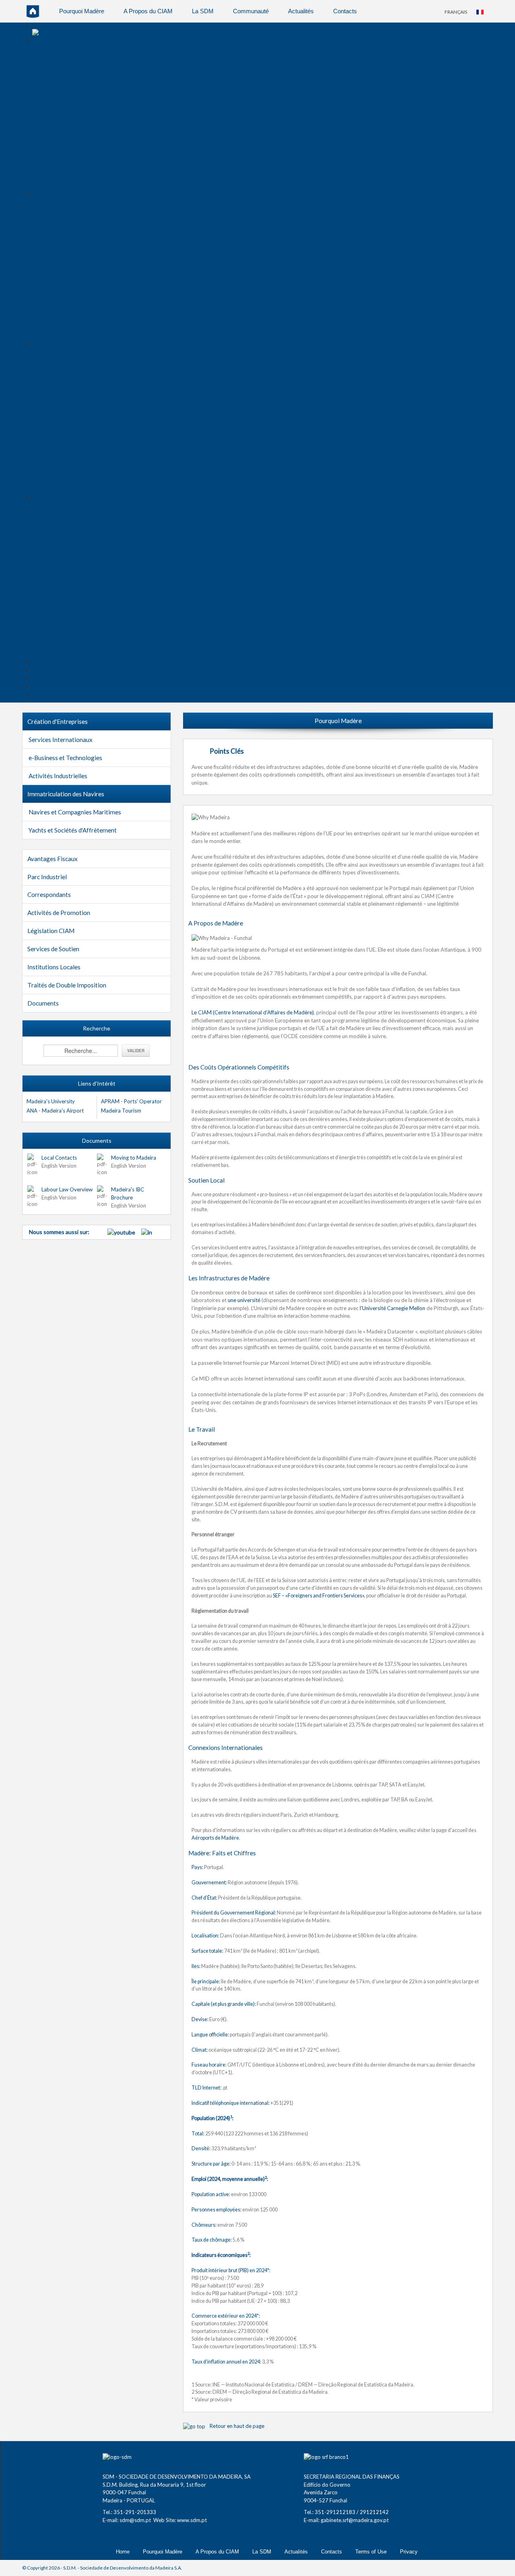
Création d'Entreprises (58, 721)
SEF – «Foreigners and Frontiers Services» (318, 1596)
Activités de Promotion (59, 913)
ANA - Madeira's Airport (55, 1111)
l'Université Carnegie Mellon (392, 1308)
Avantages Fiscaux (53, 859)
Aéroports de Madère (215, 1838)
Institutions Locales (54, 967)
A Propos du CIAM (148, 11)
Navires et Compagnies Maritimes (75, 812)
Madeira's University (51, 1101)
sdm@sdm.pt (135, 2520)
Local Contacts (59, 1158)
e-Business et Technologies (65, 758)
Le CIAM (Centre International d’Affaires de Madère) (253, 1012)
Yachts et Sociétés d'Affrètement (73, 830)
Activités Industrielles (58, 776)
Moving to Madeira (134, 1158)
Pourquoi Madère (82, 11)
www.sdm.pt (192, 2520)
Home (123, 2552)
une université (244, 1300)
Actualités (301, 11)
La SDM (203, 11)
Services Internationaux (61, 740)
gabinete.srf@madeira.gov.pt (355, 2520)
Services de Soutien (53, 949)
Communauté (251, 11)
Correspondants (49, 894)
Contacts (345, 11)
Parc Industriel (47, 877)
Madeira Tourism (121, 1111)
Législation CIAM (51, 931)
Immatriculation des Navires (66, 794)
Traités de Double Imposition (67, 985)
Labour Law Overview (67, 1189)
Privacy (409, 2552)
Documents (43, 1003)
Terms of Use (371, 2552)
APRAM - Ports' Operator (131, 1101)
